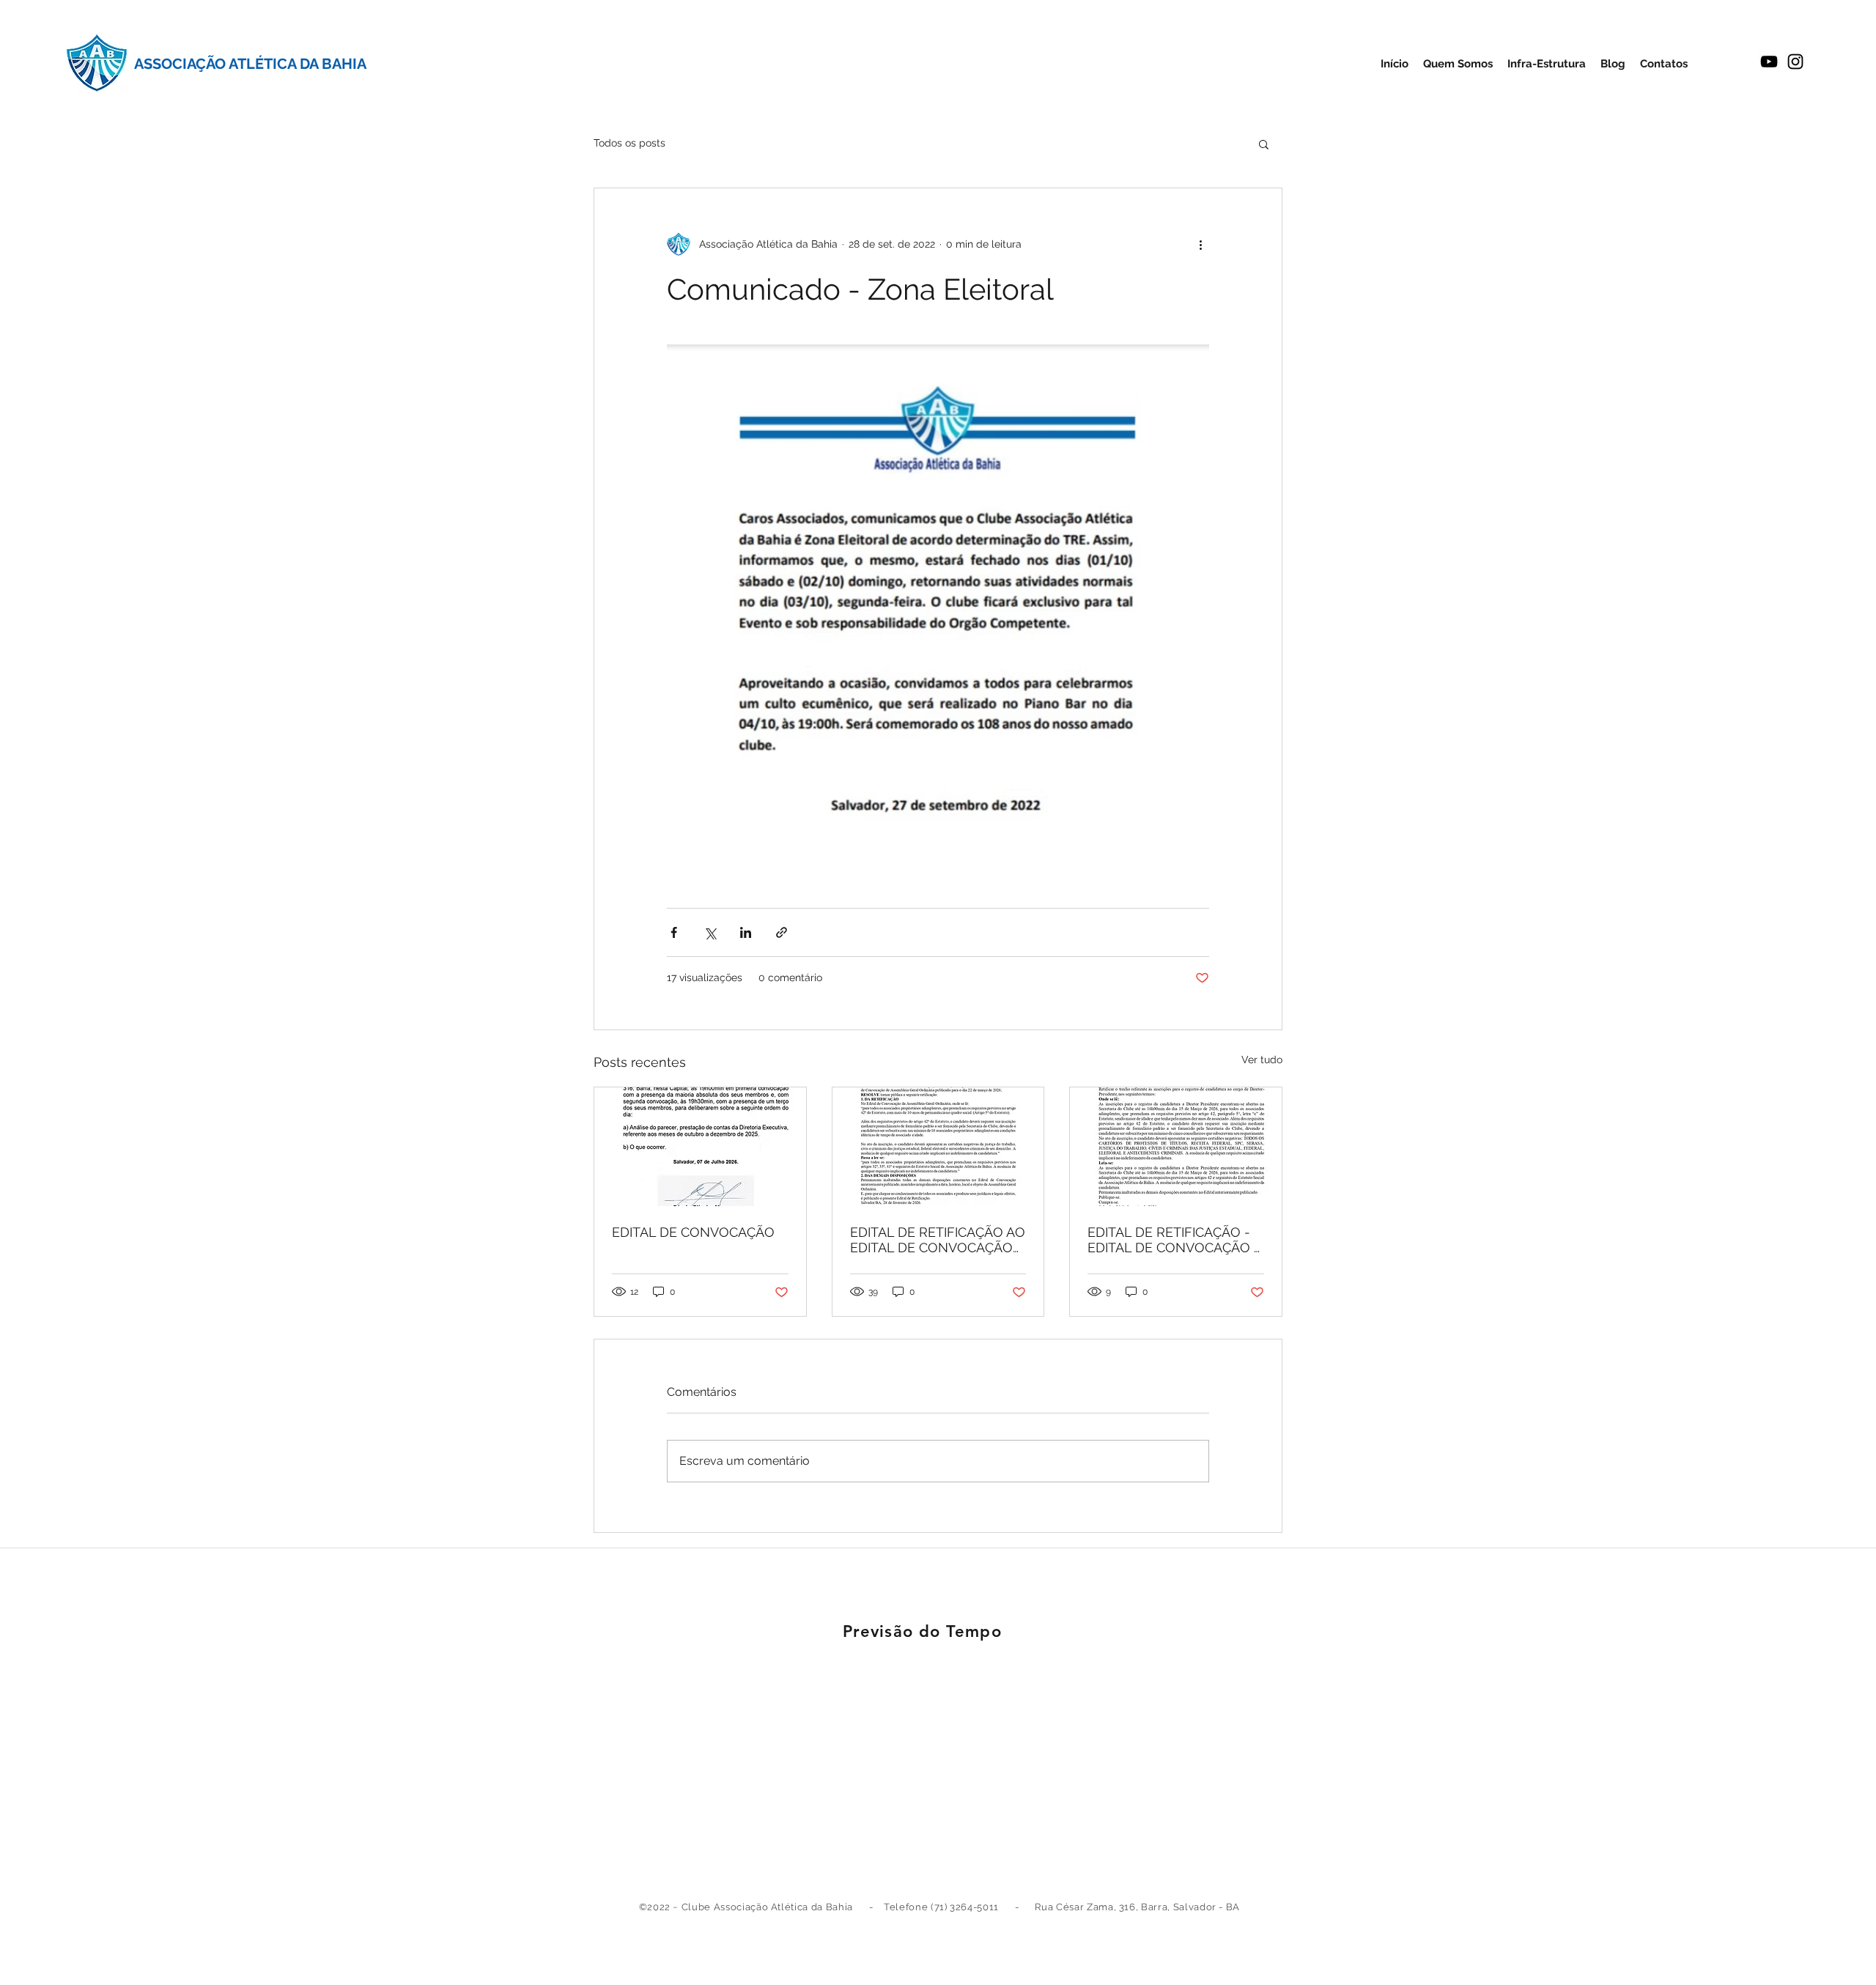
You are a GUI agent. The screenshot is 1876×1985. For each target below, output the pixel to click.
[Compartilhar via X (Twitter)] (710, 932)
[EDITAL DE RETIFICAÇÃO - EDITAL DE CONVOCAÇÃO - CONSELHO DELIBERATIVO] (1176, 1147)
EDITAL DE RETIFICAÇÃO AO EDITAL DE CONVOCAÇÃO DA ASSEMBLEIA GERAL (938, 1240)
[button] (1264, 144)
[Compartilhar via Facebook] (674, 932)
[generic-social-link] (1769, 62)
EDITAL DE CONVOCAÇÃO (693, 1232)
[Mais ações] (1200, 244)
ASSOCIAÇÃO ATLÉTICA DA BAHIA (250, 64)
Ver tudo (1262, 1060)
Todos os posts (629, 143)
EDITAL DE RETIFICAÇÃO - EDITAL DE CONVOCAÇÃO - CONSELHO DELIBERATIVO (1174, 1240)
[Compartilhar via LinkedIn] (746, 932)
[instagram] (1795, 62)
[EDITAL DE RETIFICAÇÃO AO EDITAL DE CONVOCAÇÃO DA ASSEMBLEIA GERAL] (938, 1147)
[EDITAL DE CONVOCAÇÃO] (700, 1147)
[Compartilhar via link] (782, 932)
